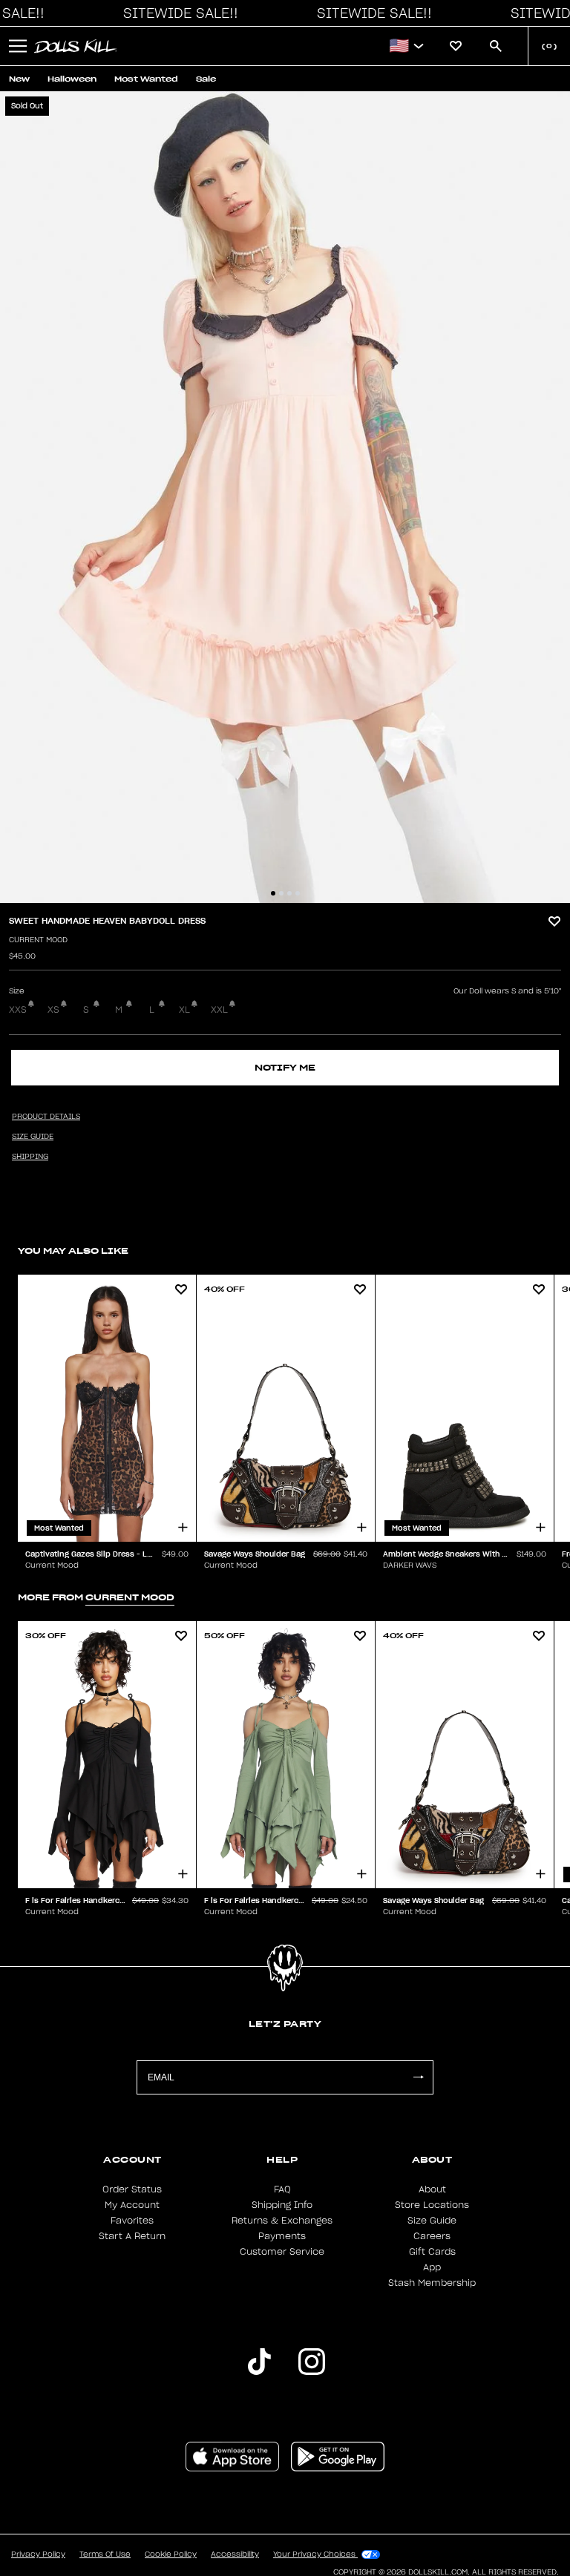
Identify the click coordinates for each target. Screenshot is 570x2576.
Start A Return (132, 2236)
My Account (132, 2205)
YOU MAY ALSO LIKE (73, 1251)
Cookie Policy (171, 2554)
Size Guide (432, 2221)
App (432, 2267)
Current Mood (38, 940)
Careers (432, 2236)
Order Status (132, 2189)
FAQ (282, 2189)
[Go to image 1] (273, 893)
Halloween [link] (72, 79)
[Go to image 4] (298, 893)
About (432, 2189)
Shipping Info (282, 2205)
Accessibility (235, 2554)
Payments (282, 2236)
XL (184, 1010)
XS (53, 1010)
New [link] (19, 79)
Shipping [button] (30, 1157)
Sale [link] (206, 79)
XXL (219, 1010)
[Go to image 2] (281, 893)
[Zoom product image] (285, 497)
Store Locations (432, 2205)
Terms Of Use (105, 2554)
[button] (177, 13)
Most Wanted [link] (146, 79)
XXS (18, 1010)
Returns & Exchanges (282, 2221)
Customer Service (282, 2252)
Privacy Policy (38, 2554)
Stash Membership (432, 2283)
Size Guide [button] (33, 1137)
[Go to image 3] (289, 893)
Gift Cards (432, 2252)
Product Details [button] (46, 1117)
